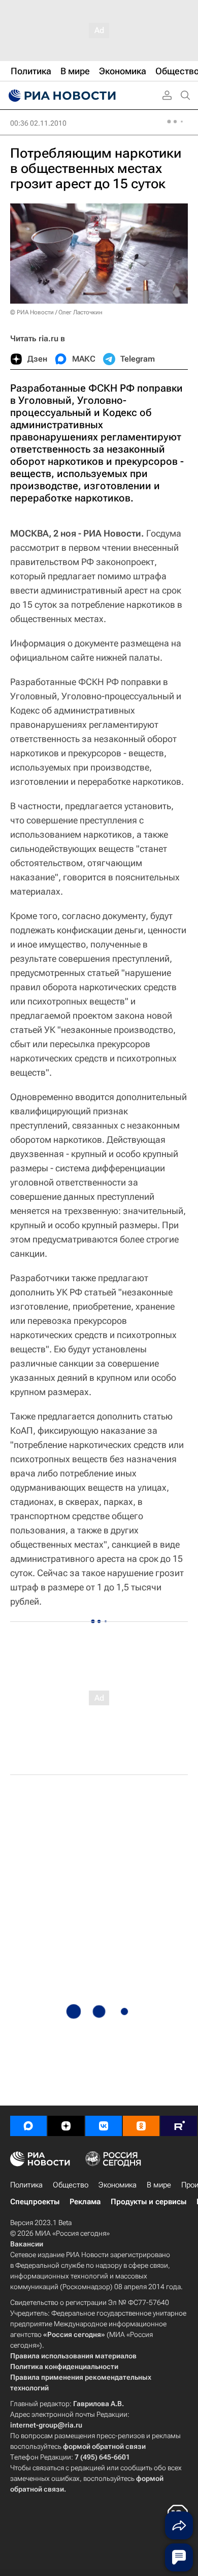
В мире (159, 2185)
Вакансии (27, 2244)
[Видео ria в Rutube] (179, 2126)
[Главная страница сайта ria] (61, 96)
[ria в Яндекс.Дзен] (66, 2126)
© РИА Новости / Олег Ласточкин (56, 312)
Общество (71, 2185)
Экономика (118, 2185)
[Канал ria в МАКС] (28, 2126)
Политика (26, 2185)
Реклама (85, 2202)
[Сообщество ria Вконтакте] (104, 2126)
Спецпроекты (35, 2202)
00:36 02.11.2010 (38, 123)
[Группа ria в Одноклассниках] (141, 2126)
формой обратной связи (104, 2446)
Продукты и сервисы (148, 2202)
